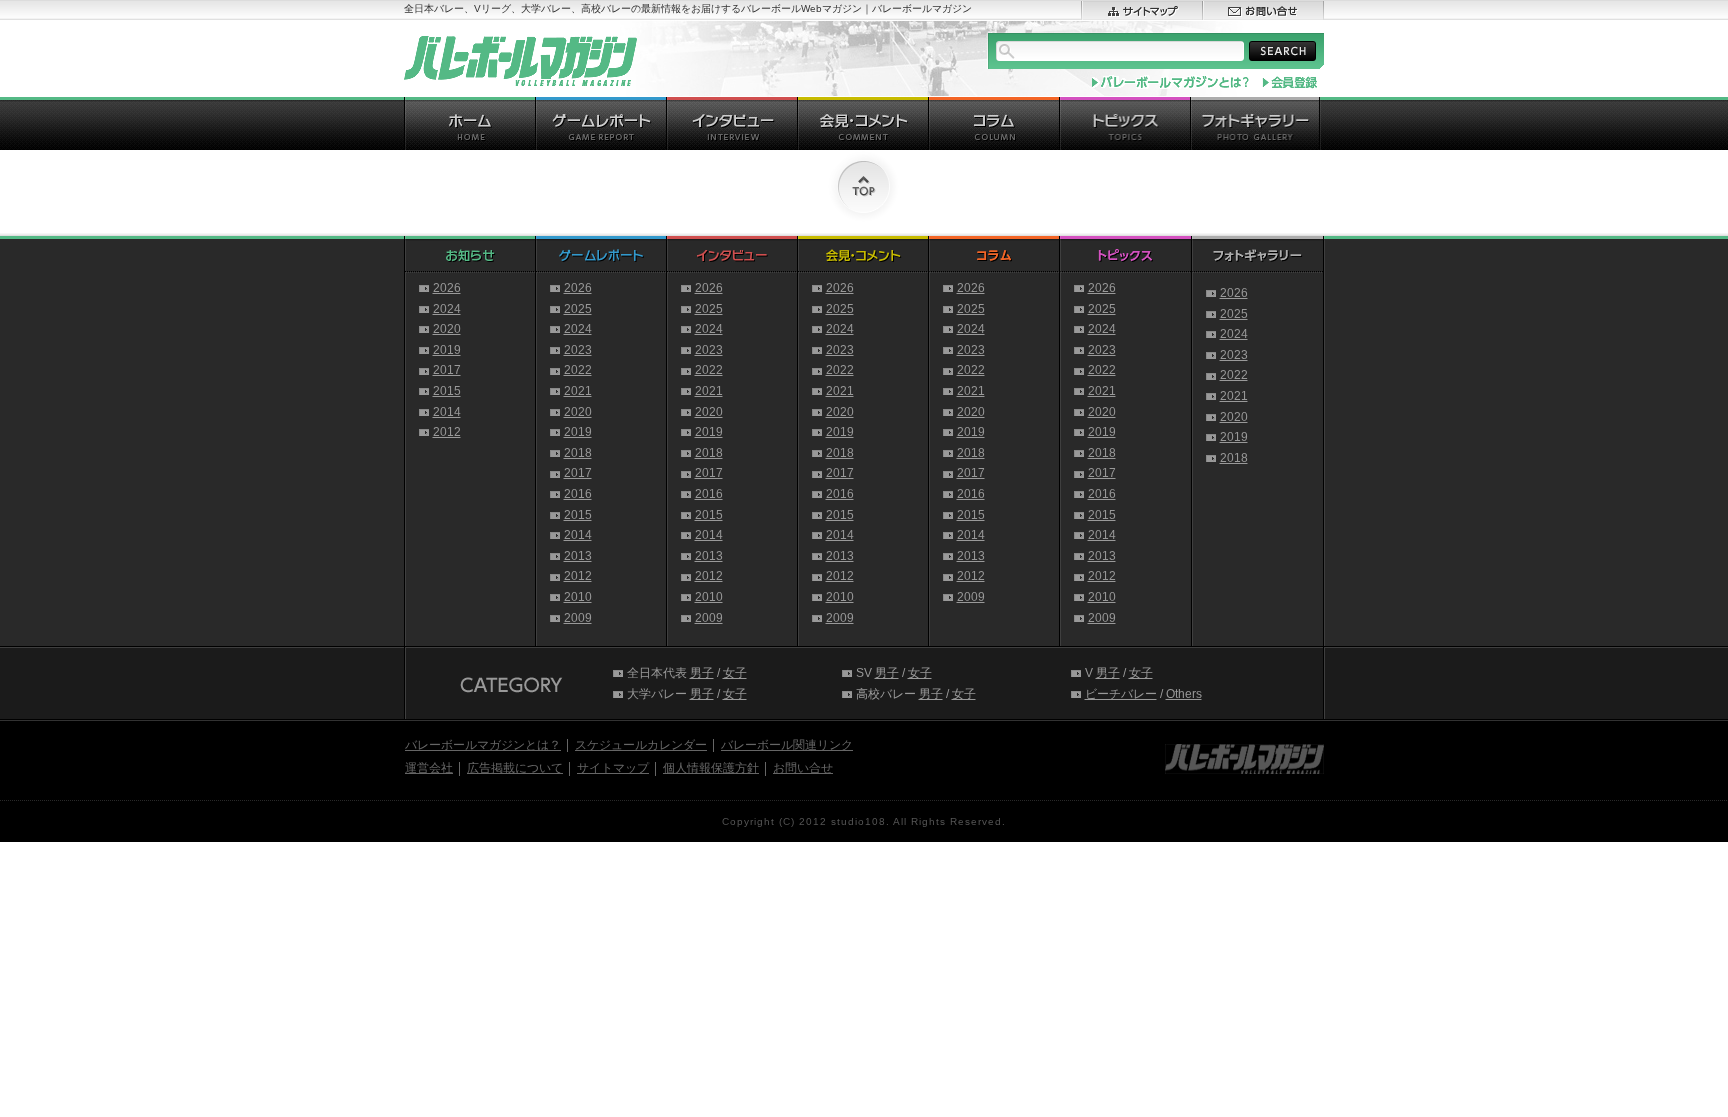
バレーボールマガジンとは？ (483, 745)
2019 (447, 350)
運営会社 (429, 768)
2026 (447, 288)
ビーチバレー (1121, 694)
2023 (578, 350)
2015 (447, 391)
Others (1184, 694)
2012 (447, 432)
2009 (578, 618)
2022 (578, 370)
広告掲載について (515, 768)
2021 (578, 391)
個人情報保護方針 (711, 768)
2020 (447, 329)
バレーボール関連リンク (787, 745)
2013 (578, 556)
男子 (702, 673)
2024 (447, 309)
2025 (578, 309)
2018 (578, 453)
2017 (447, 370)
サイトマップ (613, 768)
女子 (735, 673)
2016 (578, 494)
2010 (578, 597)
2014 (447, 412)
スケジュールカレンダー (641, 745)
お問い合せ (803, 768)
